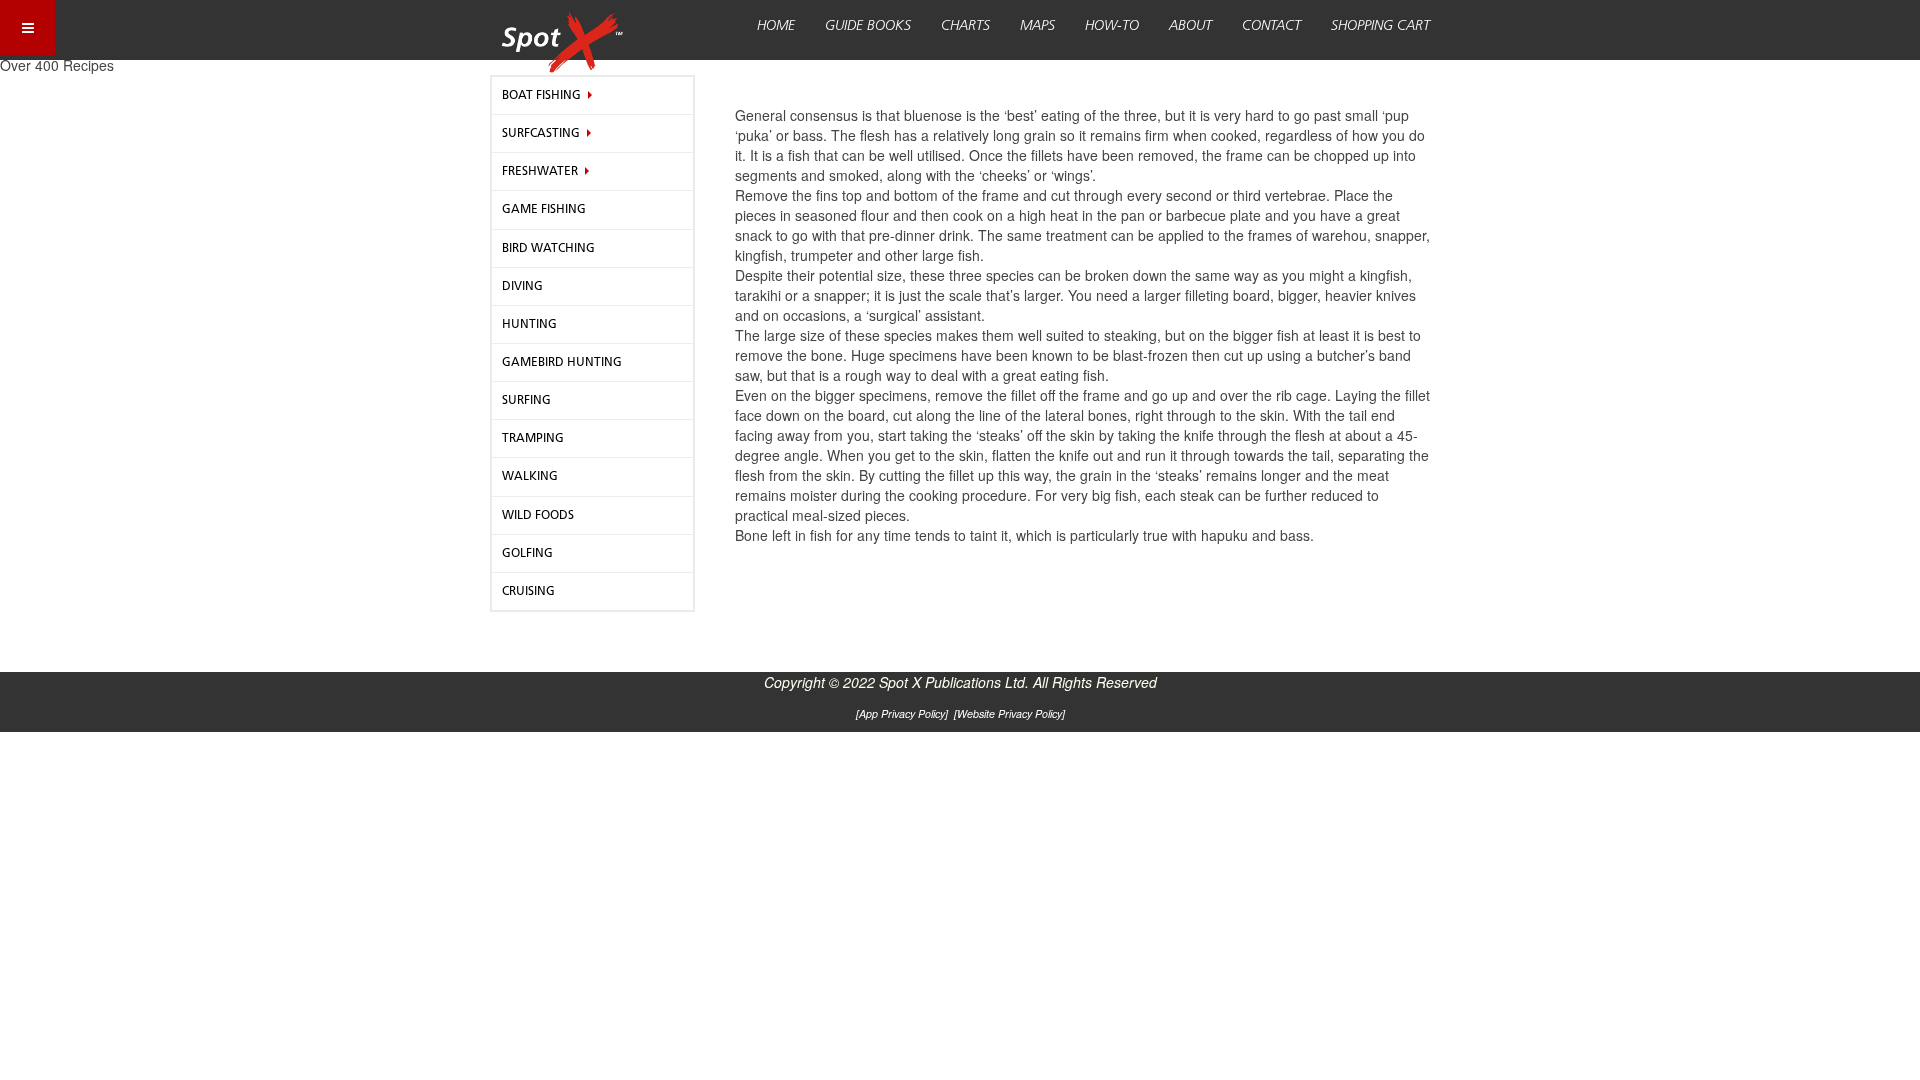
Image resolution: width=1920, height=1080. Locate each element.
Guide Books (868, 26)
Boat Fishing (541, 95)
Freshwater (540, 171)
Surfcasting (541, 133)
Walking (530, 476)
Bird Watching (548, 248)
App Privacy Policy (902, 713)
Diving (522, 286)
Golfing (527, 553)
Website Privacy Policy (1009, 713)
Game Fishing (544, 209)
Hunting (529, 324)
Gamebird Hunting (562, 362)
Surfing (526, 400)
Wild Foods (538, 515)
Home (776, 26)
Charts (965, 26)
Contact (1271, 26)
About (1190, 26)
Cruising (528, 591)
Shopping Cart (1380, 26)
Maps (1037, 26)
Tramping (533, 438)
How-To (1112, 26)
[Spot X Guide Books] (562, 30)
